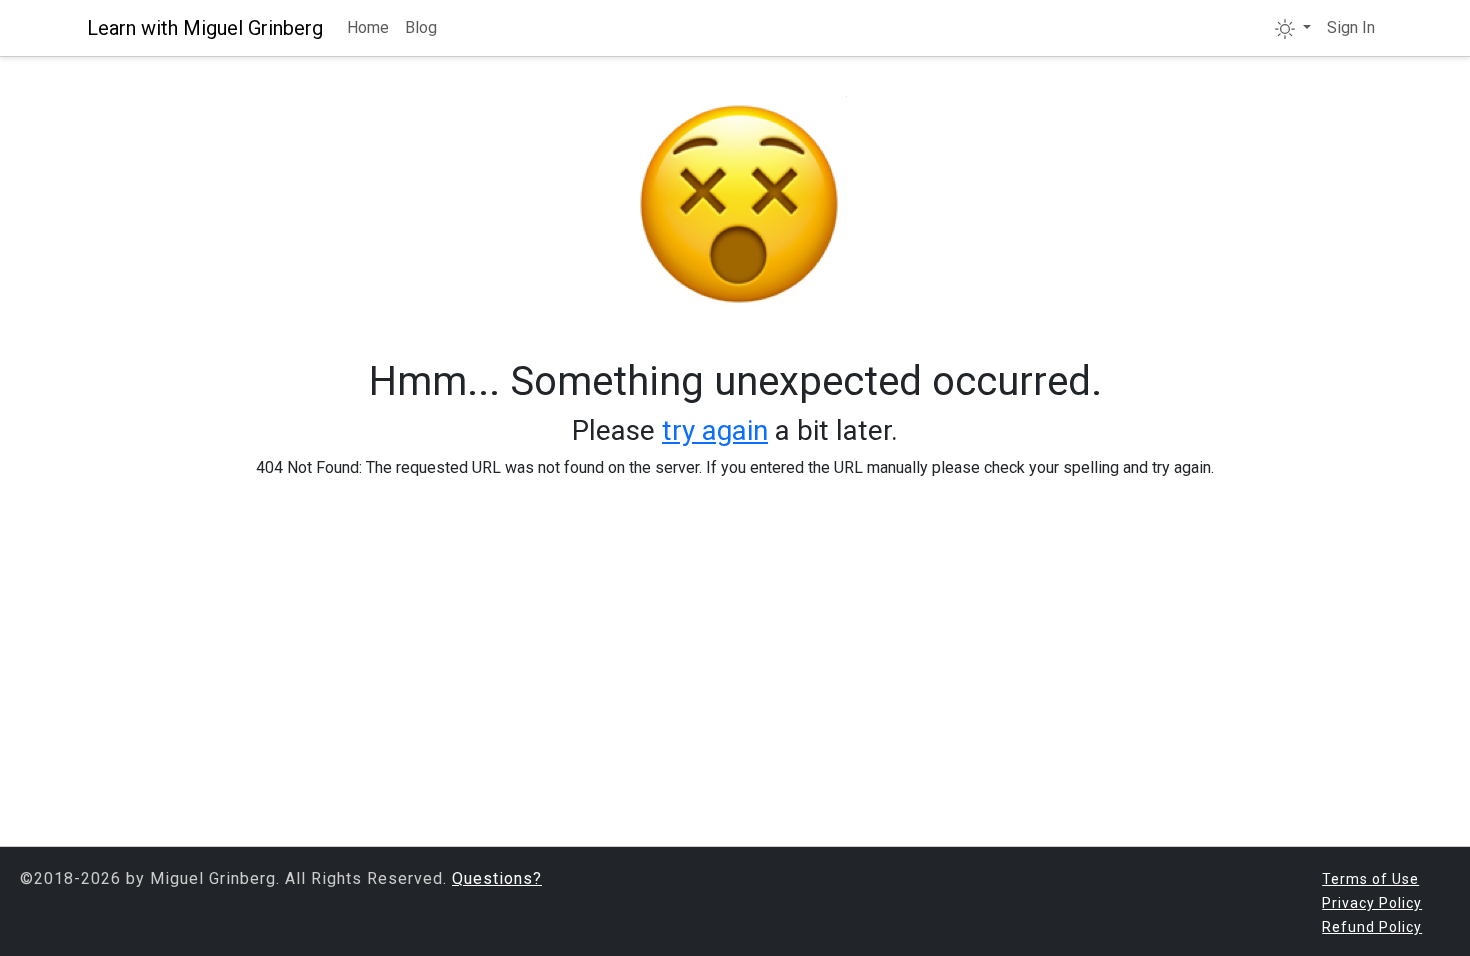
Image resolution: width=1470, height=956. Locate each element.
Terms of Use (1370, 879)
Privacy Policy (1372, 903)
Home (368, 27)
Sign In (1351, 27)
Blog (421, 27)
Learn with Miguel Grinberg (205, 28)
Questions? (497, 878)
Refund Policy (1372, 927)
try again (715, 430)
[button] (1293, 28)
